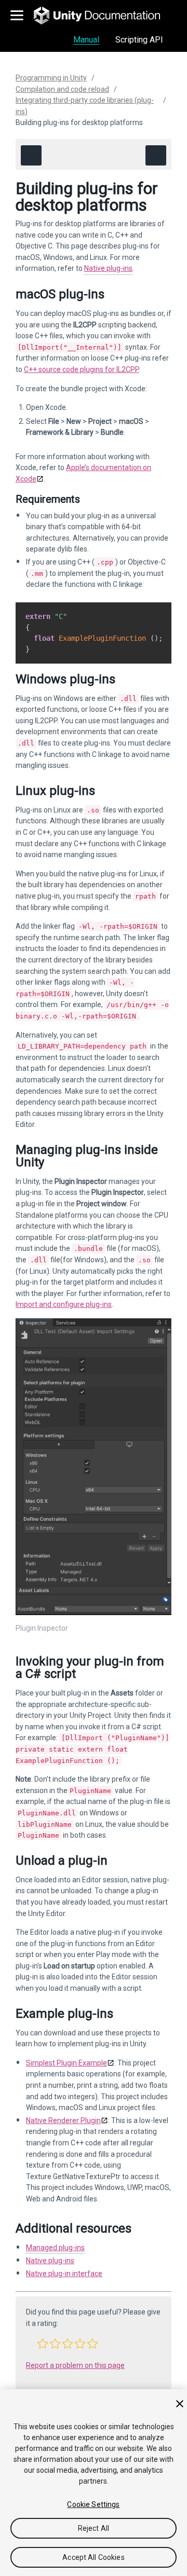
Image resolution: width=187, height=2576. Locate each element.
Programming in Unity (51, 78)
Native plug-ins (108, 268)
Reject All (94, 2528)
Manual (86, 40)
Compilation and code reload (62, 89)
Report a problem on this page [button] (75, 2365)
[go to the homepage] (104, 16)
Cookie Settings (93, 2504)
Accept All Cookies (94, 2557)
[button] (43, 2344)
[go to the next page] (156, 155)
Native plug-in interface (64, 2274)
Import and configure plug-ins (64, 1304)
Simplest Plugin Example (66, 2063)
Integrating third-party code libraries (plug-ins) (85, 106)
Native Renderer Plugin (63, 2120)
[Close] (180, 2404)
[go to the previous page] (31, 155)
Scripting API (139, 40)
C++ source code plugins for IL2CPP (81, 369)
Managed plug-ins (55, 2248)
